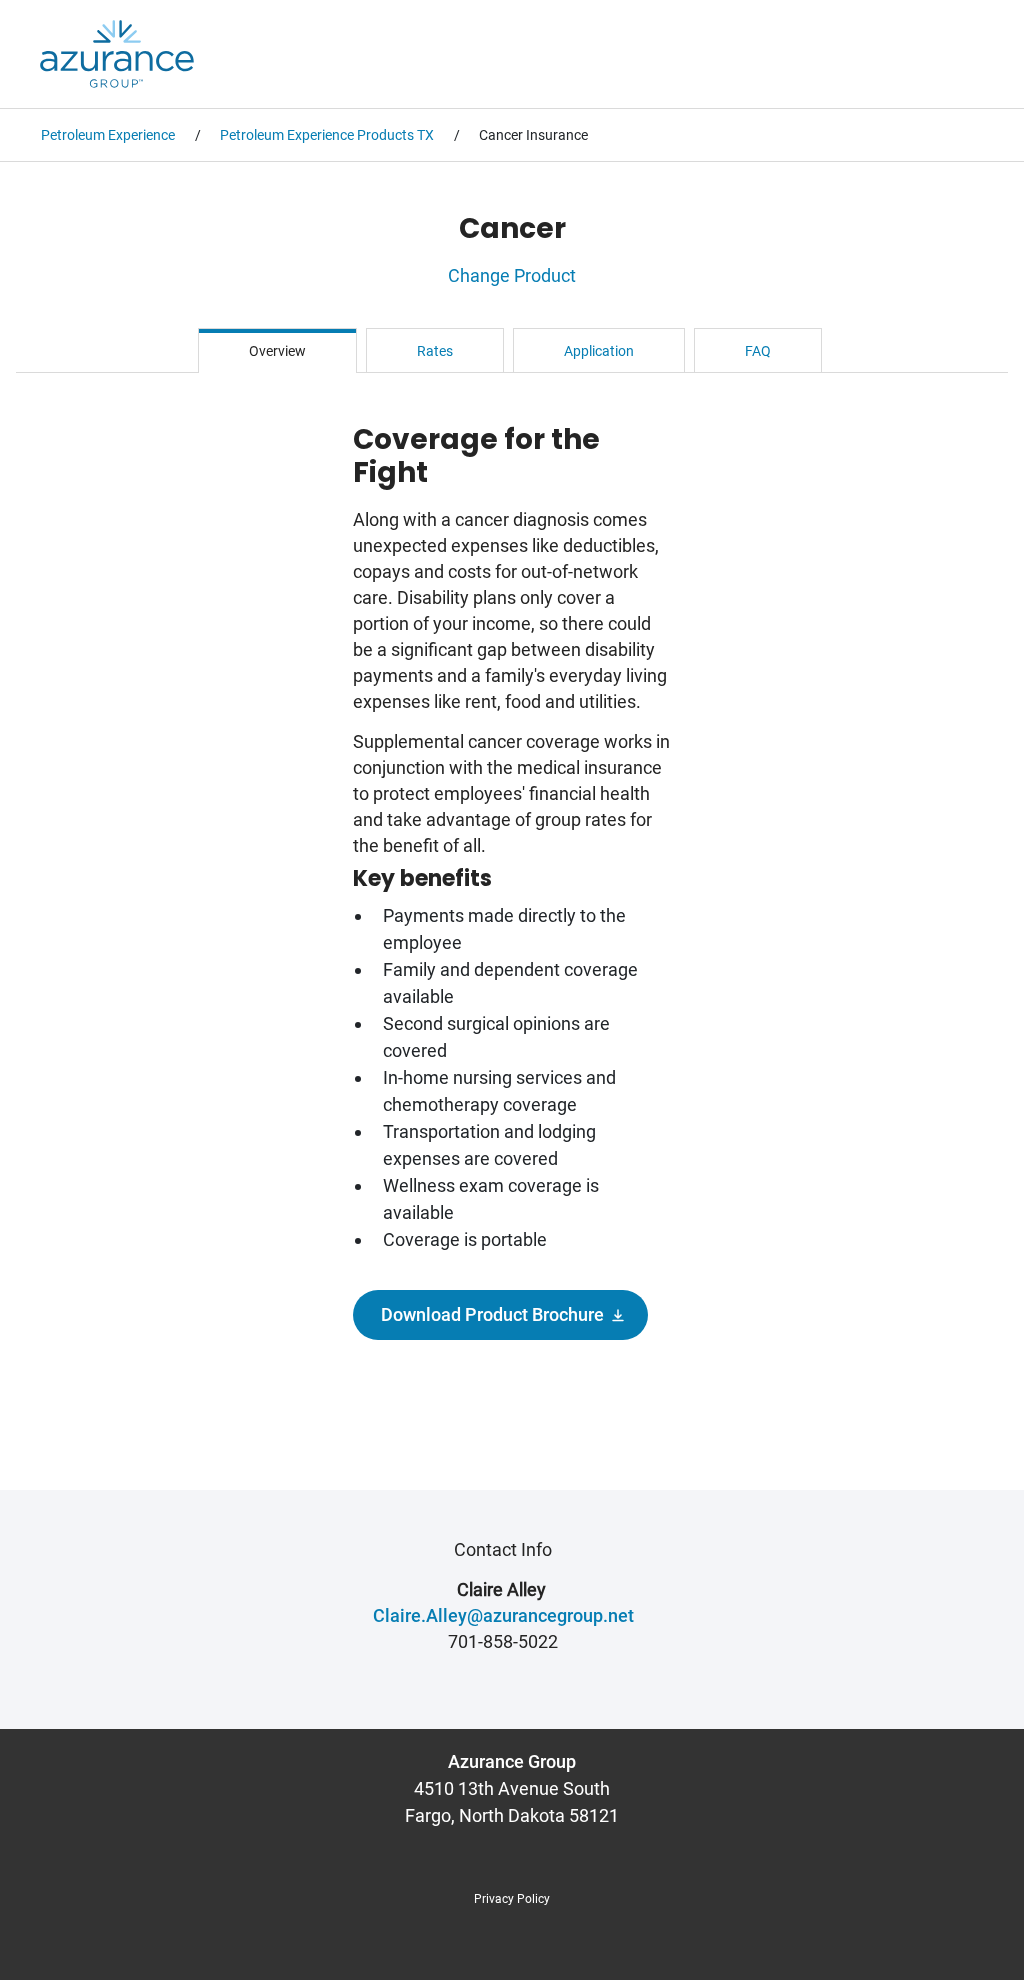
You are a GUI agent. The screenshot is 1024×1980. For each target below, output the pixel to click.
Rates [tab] (435, 351)
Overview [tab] (277, 351)
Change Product (512, 275)
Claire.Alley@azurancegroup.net (503, 1615)
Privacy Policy (512, 1899)
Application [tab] (599, 351)
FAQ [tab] (758, 351)
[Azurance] (117, 54)
